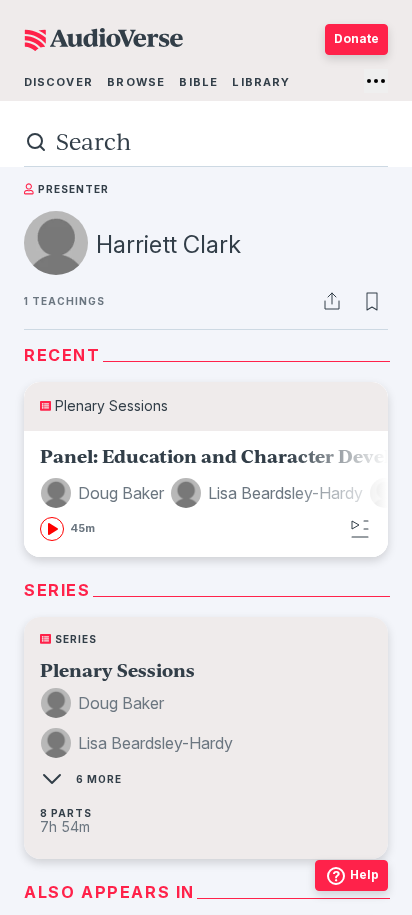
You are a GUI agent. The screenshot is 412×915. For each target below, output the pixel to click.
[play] (52, 529)
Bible (198, 82)
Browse (136, 82)
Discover (58, 82)
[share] (332, 301)
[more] (376, 81)
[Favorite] (372, 301)
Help (364, 874)
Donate (356, 38)
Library (261, 82)
